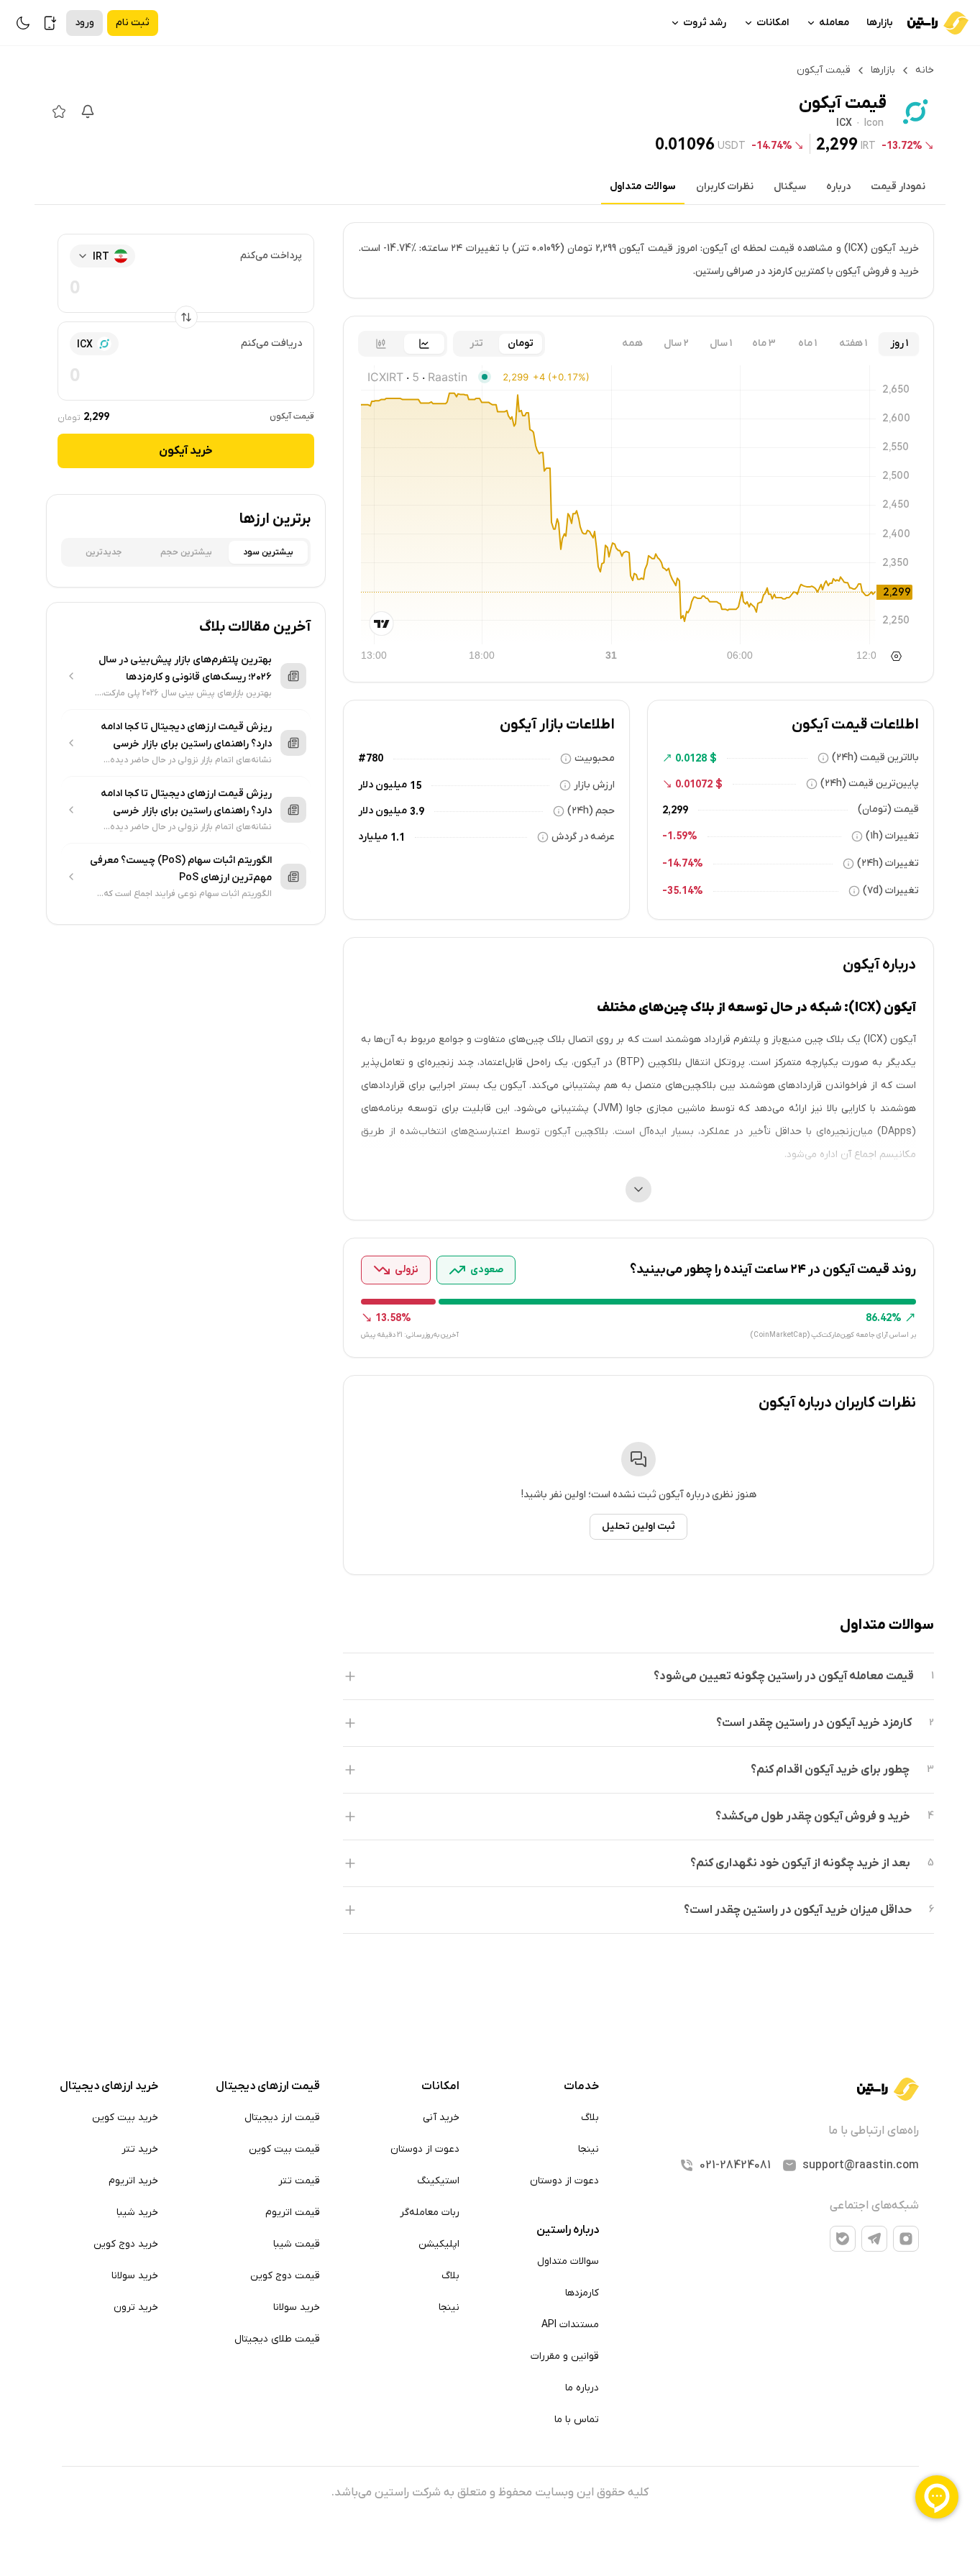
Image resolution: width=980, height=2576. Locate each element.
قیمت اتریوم (293, 2212)
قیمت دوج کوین (285, 2276)
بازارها (880, 23)
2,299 (837, 144)
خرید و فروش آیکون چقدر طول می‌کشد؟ (813, 1817)
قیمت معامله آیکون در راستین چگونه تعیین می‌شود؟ (784, 1676)
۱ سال (721, 343)
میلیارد (373, 837)
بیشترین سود (268, 552)
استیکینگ (438, 2181)
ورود (84, 23)
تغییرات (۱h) (892, 836)
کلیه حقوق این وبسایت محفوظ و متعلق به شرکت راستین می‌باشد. (490, 2493)
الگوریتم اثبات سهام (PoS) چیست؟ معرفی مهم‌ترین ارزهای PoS (181, 869)
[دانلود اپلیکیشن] (50, 23)
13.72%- (902, 145)
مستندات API (570, 2325)
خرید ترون (136, 2307)
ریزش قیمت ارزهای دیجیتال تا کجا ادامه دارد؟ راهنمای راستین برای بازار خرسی (186, 735)
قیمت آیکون (292, 416)
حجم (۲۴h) (591, 811)
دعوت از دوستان (564, 2181)
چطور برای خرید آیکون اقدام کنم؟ (830, 1770)
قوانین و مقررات (565, 2356)
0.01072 (694, 784)
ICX (844, 124)
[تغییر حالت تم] (23, 23)
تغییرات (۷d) (891, 891)
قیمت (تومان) (888, 809)
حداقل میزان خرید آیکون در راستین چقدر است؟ (798, 1910)
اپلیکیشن (439, 2244)
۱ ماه (807, 343)
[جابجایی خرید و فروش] (186, 317)
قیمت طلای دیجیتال (277, 2339)
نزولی (407, 1270)
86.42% (884, 1317)
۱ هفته (853, 343)
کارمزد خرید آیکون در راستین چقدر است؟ (814, 1723)
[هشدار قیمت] (88, 111)
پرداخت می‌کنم (271, 256)
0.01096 (685, 144)
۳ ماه (764, 343)
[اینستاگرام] (906, 2239)
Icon (874, 124)
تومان (521, 343)
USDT (732, 145)
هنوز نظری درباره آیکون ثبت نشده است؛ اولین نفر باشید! (639, 1495)
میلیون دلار (383, 785)
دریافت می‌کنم (271, 343)
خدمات (581, 2086)
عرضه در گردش (583, 837)
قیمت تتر (299, 2181)
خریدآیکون (186, 451)
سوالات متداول (643, 187)
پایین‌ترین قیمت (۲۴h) (870, 784)
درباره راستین (568, 2230)
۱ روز (899, 343)
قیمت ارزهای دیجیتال (268, 2086)
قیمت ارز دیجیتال (282, 2118)
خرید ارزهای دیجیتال (109, 2086)
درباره (838, 187)
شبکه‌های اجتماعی (874, 2206)
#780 (371, 758)
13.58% (393, 1317)
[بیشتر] (638, 1189)
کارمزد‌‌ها (582, 2293)
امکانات (773, 23)
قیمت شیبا (297, 2244)
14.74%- (772, 145)
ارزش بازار (594, 785)
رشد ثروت (705, 23)
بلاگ (590, 2118)
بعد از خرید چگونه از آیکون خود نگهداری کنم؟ (800, 1863)
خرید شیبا (137, 2212)
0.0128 (691, 758)
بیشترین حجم (186, 552)
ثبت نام (133, 23)
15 (416, 785)
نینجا (589, 2149)
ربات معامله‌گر (430, 2212)
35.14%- (683, 890)
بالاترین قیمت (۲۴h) (875, 758)
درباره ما (582, 2388)
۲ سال (676, 343)
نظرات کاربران (725, 187)
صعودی (487, 1270)
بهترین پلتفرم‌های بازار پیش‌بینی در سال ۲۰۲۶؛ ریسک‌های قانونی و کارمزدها (185, 668)
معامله (834, 23)
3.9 (417, 811)
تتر (476, 343)
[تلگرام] (874, 2239)
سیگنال (790, 187)
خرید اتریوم (133, 2181)
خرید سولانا (297, 2307)
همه (632, 343)
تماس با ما (577, 2420)
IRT (868, 145)
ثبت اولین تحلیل (638, 1526)
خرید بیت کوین (125, 2118)
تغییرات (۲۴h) (888, 863)
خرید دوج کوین (126, 2244)
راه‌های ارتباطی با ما (874, 2131)
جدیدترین (104, 552)
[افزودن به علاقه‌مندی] (59, 111)
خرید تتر (140, 2149)
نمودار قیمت (898, 187)
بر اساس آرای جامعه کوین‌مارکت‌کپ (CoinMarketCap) (833, 1335)
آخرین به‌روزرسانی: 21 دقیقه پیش (410, 1335)
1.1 (398, 837)
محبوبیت (595, 758)
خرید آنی (441, 2118)
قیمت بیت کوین (284, 2149)
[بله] (843, 2239)
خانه (925, 70)
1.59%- (680, 836)
